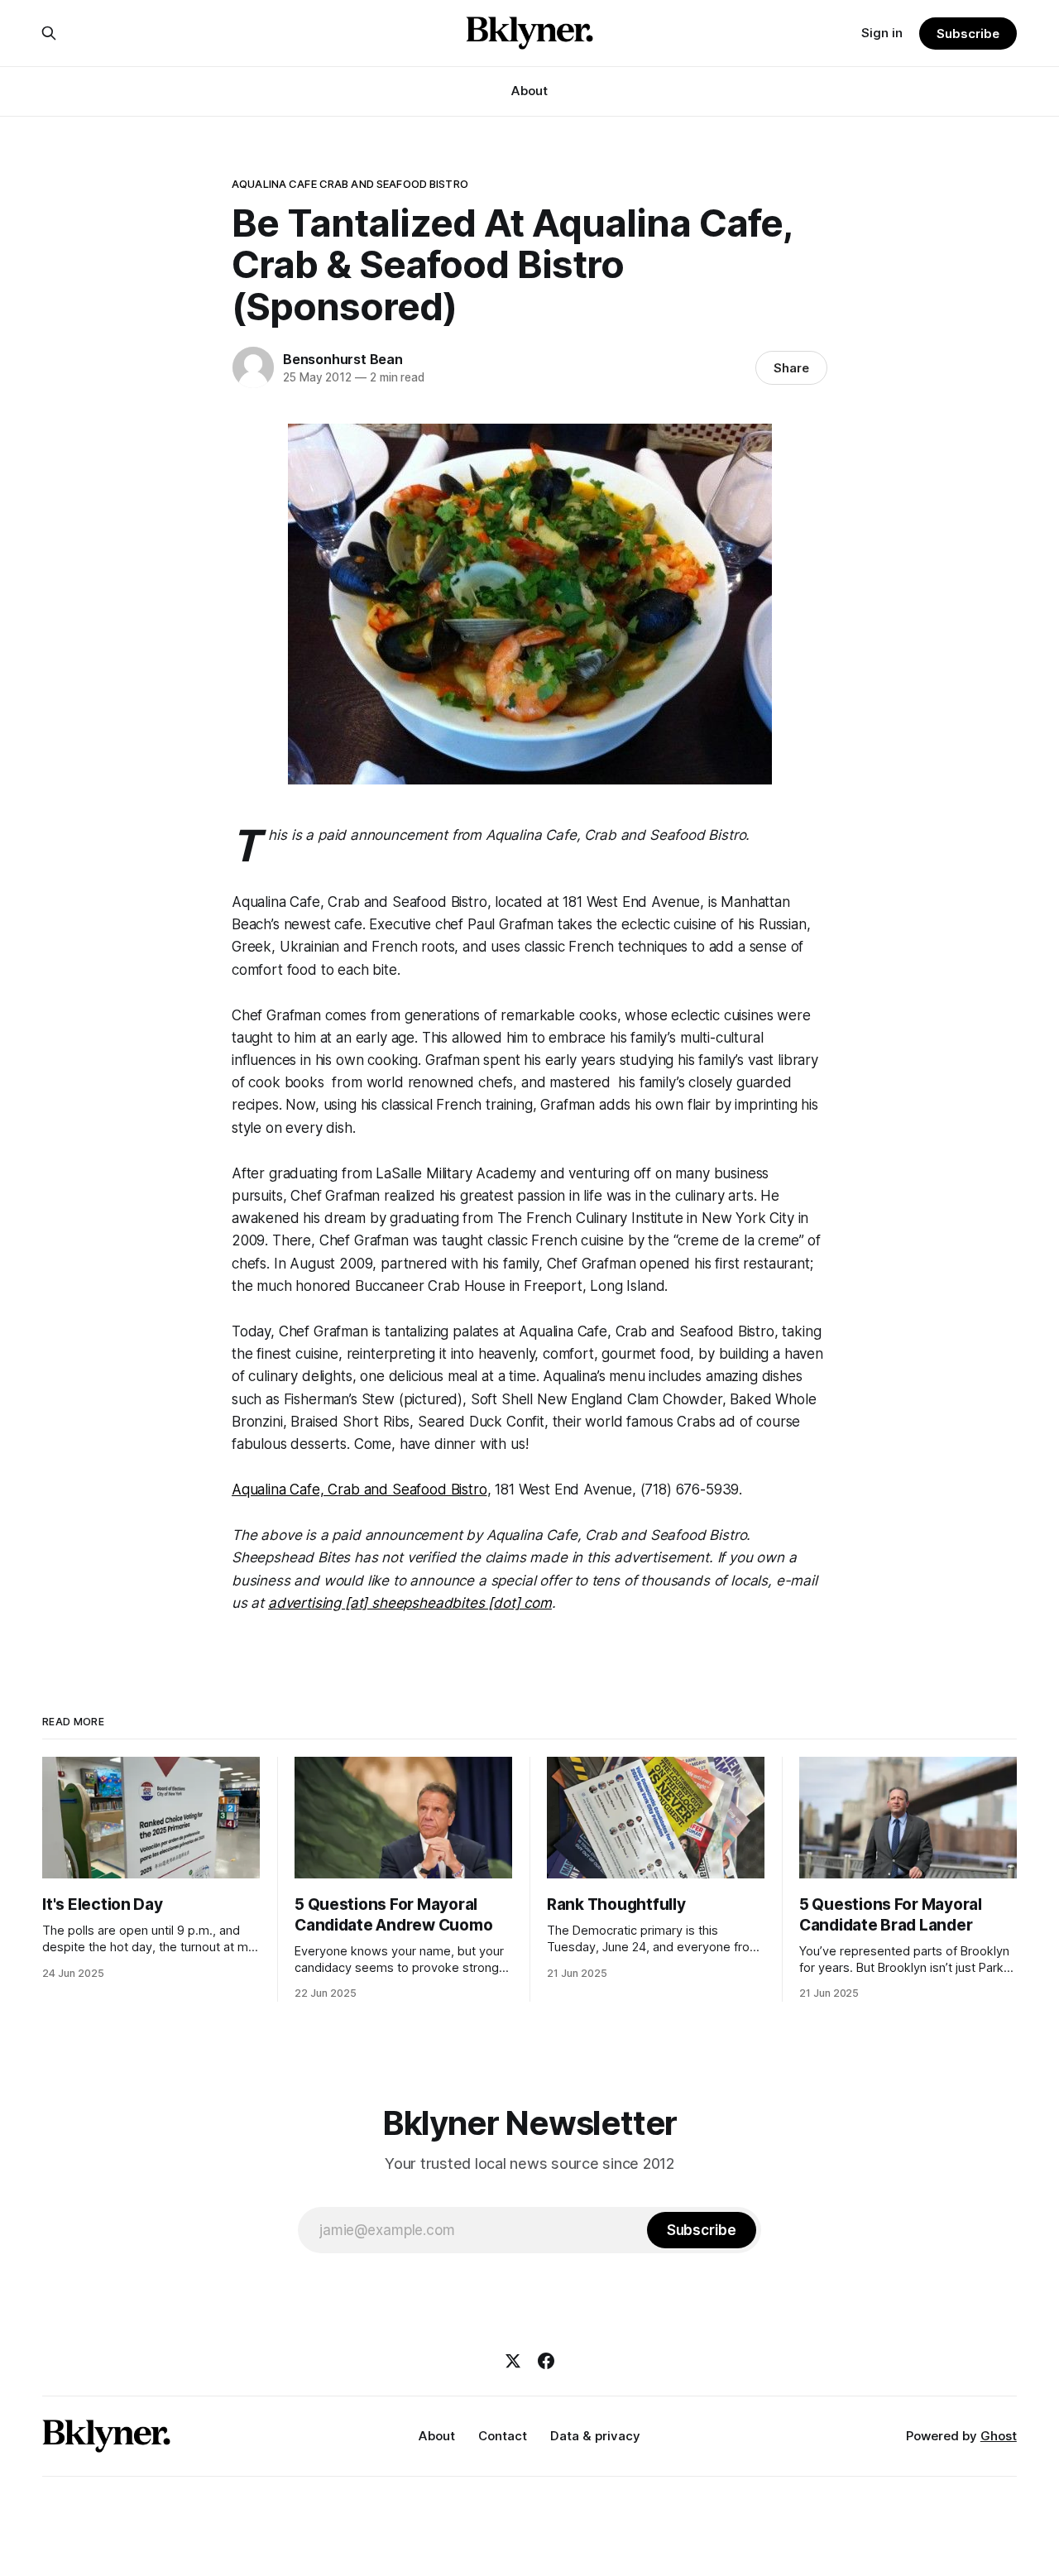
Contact (503, 2436)
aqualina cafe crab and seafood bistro (350, 184)
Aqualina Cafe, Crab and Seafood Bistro (359, 1489)
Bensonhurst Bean (343, 359)
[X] (513, 2361)
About (529, 91)
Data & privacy (595, 2436)
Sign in (882, 33)
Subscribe (968, 34)
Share (791, 368)
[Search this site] (49, 33)
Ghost (999, 2436)
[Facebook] (546, 2361)
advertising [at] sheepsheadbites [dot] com (410, 1603)
